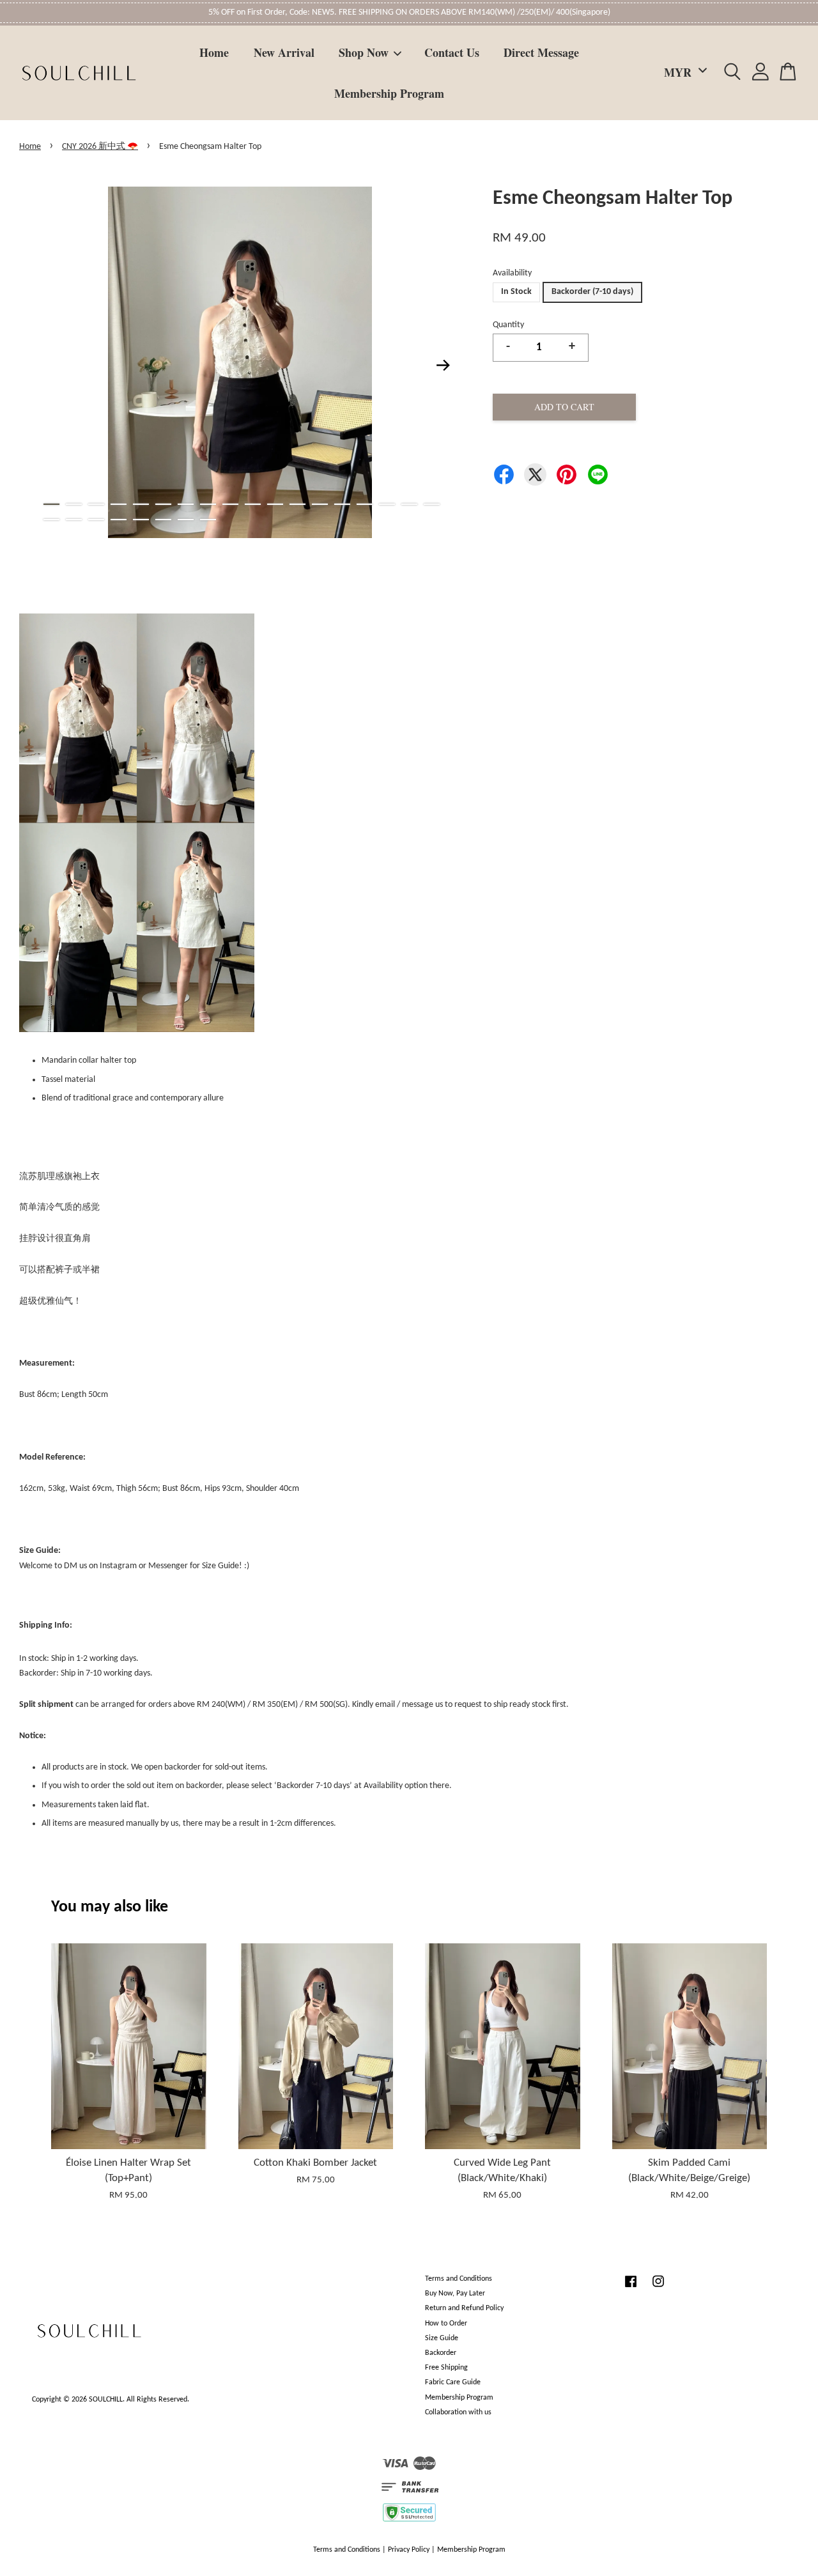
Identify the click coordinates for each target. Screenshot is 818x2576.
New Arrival (284, 52)
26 (208, 520)
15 (365, 504)
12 (297, 504)
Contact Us (452, 52)
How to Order (446, 2324)
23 (141, 520)
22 (119, 520)
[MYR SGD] (683, 73)
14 (342, 504)
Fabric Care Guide (453, 2382)
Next (444, 365)
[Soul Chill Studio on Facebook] (631, 2288)
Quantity (508, 325)
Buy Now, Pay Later (455, 2294)
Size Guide (442, 2338)
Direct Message (541, 52)
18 (432, 504)
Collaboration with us (458, 2412)
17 (409, 504)
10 (253, 504)
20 (74, 520)
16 (387, 504)
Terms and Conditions (459, 2279)
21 (96, 520)
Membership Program (389, 93)
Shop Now (364, 52)
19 (51, 520)
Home (214, 52)
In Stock (516, 292)
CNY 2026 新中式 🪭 (100, 147)
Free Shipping (446, 2368)
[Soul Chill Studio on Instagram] (658, 2288)
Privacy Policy (409, 2550)
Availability (512, 273)
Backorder (441, 2353)
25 (186, 520)
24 (163, 520)
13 (320, 504)
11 (275, 504)
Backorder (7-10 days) (592, 292)
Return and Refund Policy (464, 2308)
